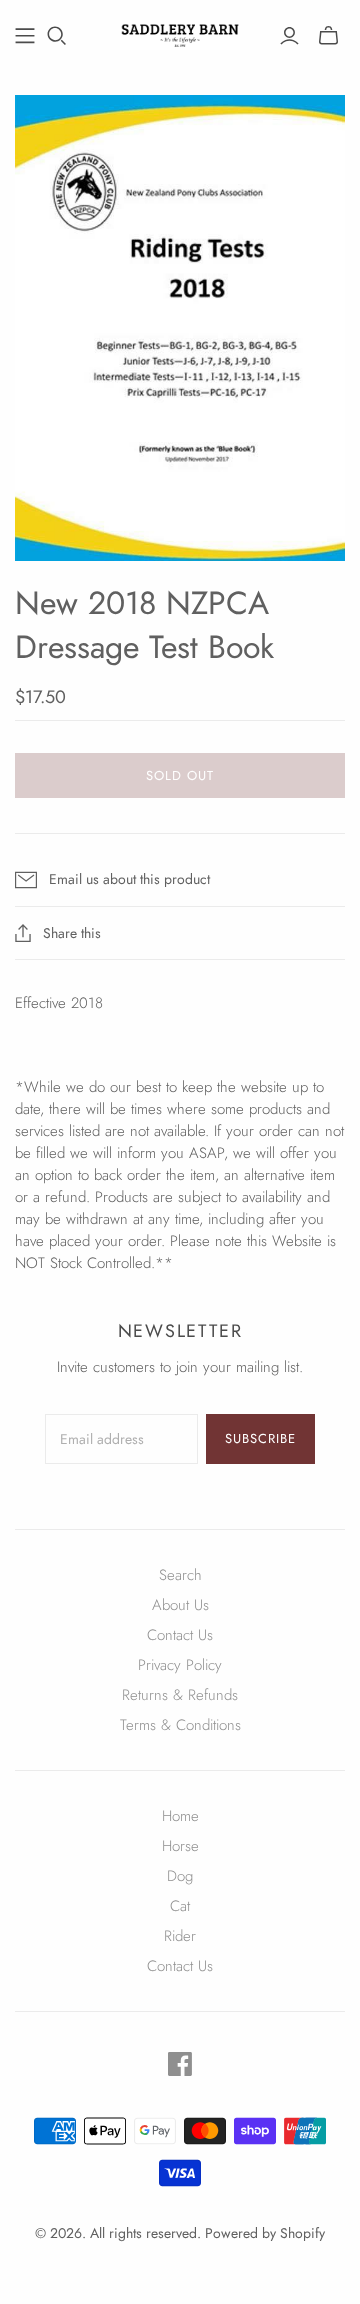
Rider (180, 1936)
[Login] (289, 36)
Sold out (180, 775)
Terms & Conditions (180, 1725)
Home (180, 1816)
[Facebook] (180, 2064)
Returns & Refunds (180, 1695)
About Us (180, 1605)
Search (180, 1575)
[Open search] (57, 36)
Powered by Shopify (265, 2233)
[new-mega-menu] (25, 36)
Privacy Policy (180, 1665)
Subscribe (260, 1438)
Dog (180, 1876)
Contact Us (180, 1635)
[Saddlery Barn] (180, 32)
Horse (180, 1846)
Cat (180, 1906)
